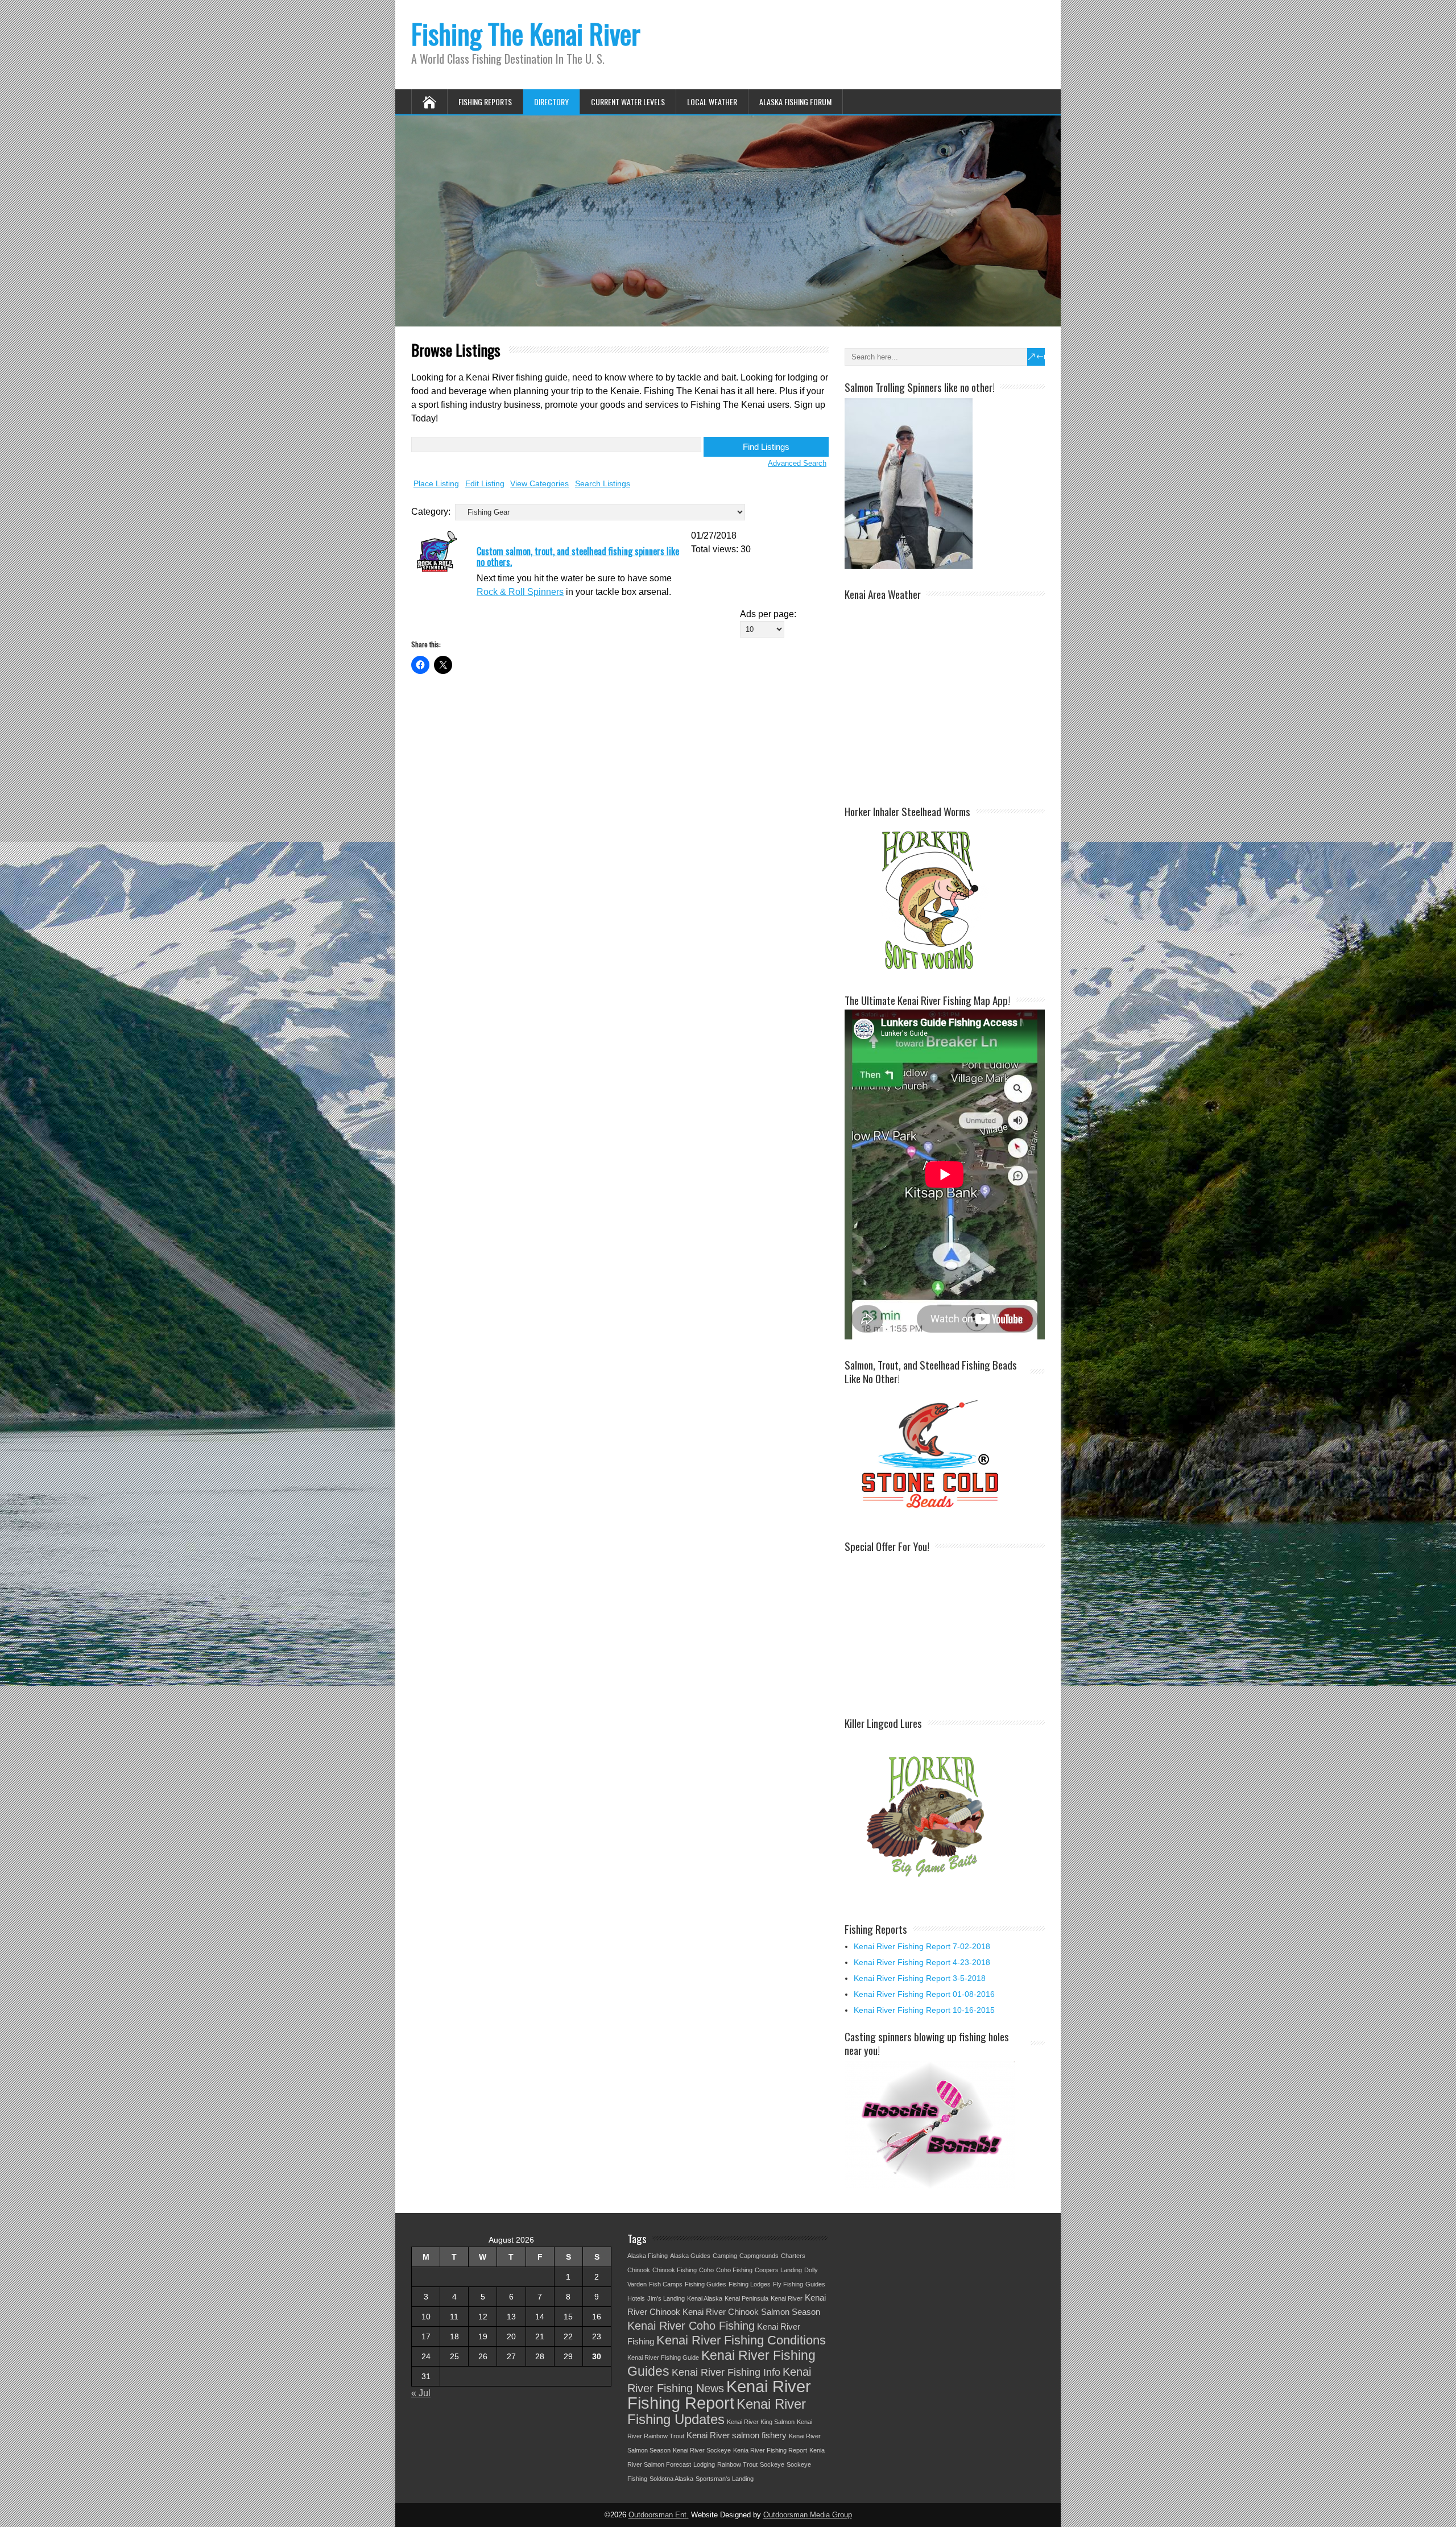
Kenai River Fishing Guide (663, 2358)
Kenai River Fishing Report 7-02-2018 (922, 1946)
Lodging (704, 2464)
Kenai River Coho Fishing (691, 2326)
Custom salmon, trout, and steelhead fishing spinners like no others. (578, 557)
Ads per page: (768, 614)
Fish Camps (666, 2284)
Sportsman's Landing (725, 2479)
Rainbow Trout (737, 2464)
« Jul (421, 2393)
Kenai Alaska (705, 2298)
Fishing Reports (485, 102)
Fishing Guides (706, 2284)
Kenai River (787, 2298)
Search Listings (603, 483)
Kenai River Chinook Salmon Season (751, 2312)
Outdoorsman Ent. (659, 2515)
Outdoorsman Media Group (808, 2515)
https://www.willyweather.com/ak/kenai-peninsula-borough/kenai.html (945, 784)
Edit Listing (485, 483)
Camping (725, 2256)
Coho (706, 2270)
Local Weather (712, 102)
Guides (815, 2284)
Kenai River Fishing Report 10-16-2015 (924, 2010)
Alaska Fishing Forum (795, 102)
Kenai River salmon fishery (737, 2435)
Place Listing (436, 483)
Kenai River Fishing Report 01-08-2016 (924, 1994)
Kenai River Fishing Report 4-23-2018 (922, 1962)
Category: (431, 512)
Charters (793, 2256)
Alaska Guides (690, 2256)
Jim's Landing (666, 2298)
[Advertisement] (930, 1627)
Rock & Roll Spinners (520, 592)
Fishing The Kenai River (526, 33)
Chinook (639, 2270)
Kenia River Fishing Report (770, 2450)
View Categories (539, 483)
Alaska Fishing (648, 2256)
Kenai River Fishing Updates (717, 2412)
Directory (551, 102)
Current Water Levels (628, 102)
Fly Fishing (788, 2284)
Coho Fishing (734, 2270)
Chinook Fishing (675, 2270)
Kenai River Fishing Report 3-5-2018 (920, 1978)
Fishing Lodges (750, 2284)
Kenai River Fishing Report (719, 2394)
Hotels (636, 2298)
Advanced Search (797, 463)
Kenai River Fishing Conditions (741, 2340)
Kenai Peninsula (746, 2298)
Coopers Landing (778, 2270)
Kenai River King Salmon (761, 2422)
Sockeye (772, 2464)
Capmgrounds (759, 2256)
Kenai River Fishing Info (726, 2372)
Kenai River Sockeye (702, 2450)
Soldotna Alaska (671, 2479)
